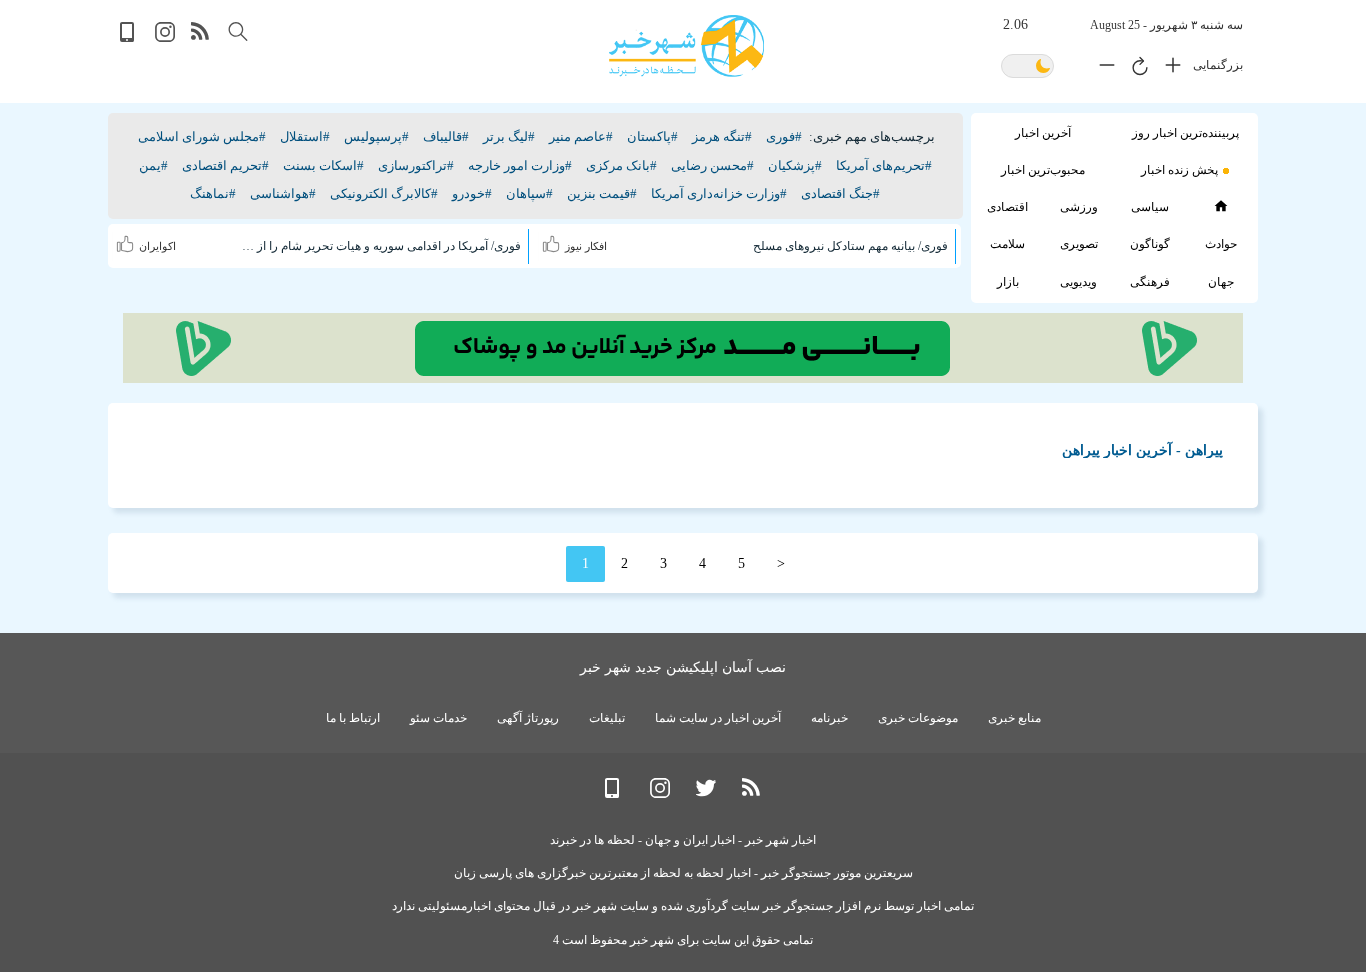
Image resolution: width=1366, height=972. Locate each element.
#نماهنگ (213, 193)
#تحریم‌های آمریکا (884, 165)
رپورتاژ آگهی (528, 718)
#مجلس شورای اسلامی (202, 136)
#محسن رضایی (712, 165)
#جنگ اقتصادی (840, 193)
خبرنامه (829, 718)
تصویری (1079, 244)
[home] (1220, 206)
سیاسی (1150, 207)
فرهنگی (1150, 282)
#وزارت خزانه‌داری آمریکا (719, 193)
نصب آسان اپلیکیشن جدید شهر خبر (683, 667)
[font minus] (1102, 69)
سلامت (1007, 244)
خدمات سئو (438, 718)
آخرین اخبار (1043, 133)
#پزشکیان (795, 165)
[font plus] (1168, 69)
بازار (1008, 282)
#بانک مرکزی (621, 165)
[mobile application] (129, 37)
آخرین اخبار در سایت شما (718, 718)
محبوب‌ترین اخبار (1043, 170)
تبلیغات (607, 718)
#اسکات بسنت (323, 165)
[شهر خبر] (686, 46)
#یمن (153, 165)
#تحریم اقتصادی (225, 165)
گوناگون (1150, 244)
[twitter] (706, 793)
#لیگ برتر (509, 136)
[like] (553, 241)
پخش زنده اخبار (1179, 170)
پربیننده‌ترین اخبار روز (1185, 133)
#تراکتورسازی (416, 165)
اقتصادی (1007, 207)
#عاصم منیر (581, 136)
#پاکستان (652, 136)
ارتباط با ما (353, 718)
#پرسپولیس (376, 136)
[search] (238, 31)
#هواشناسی (283, 193)
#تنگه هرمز (722, 136)
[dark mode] (1027, 67)
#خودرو (472, 193)
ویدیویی (1078, 282)
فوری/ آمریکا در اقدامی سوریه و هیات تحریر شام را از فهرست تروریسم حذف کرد (380, 246)
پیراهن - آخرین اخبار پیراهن (1142, 450)
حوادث (1221, 244)
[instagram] (165, 37)
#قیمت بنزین (602, 193)
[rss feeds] (201, 37)
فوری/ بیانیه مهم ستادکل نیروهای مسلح (850, 246)
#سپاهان (529, 193)
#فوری (784, 136)
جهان (1221, 282)
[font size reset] (1135, 69)
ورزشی (1079, 207)
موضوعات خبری (918, 718)
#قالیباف (446, 136)
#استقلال (305, 136)
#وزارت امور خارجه (520, 165)
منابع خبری (1014, 718)
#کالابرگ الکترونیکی (384, 193)
